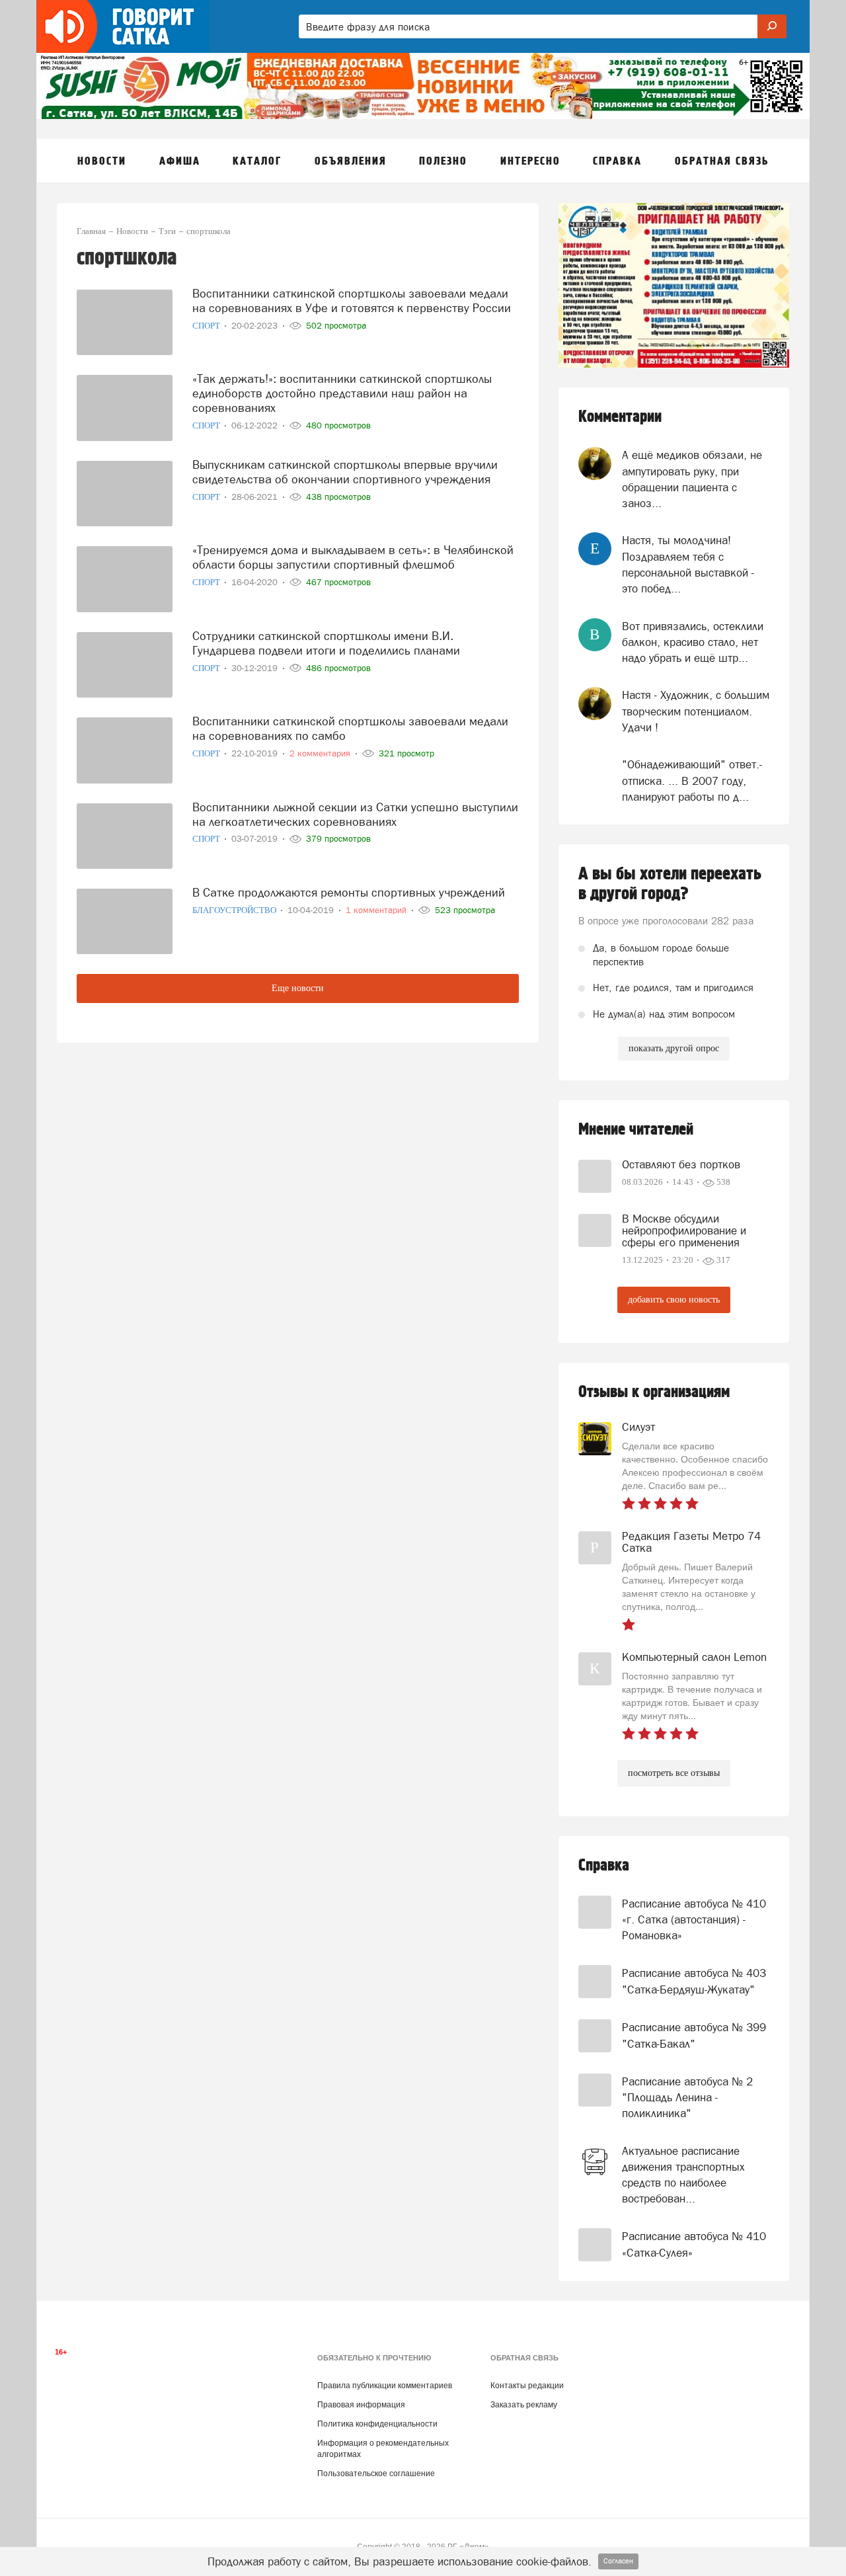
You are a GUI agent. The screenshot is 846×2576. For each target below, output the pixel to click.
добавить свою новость (674, 1300)
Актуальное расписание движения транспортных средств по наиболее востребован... (683, 2175)
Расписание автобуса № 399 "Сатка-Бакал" (694, 2035)
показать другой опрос (674, 1048)
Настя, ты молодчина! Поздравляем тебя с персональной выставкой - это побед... (688, 564)
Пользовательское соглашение (376, 2474)
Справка (604, 1866)
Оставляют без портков (681, 1164)
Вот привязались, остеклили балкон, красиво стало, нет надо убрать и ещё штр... (693, 642)
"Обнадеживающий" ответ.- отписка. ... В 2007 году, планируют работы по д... (692, 781)
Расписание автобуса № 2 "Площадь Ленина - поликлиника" (687, 2098)
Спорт (207, 326)
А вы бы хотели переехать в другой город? (670, 884)
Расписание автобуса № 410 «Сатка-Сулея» (694, 2244)
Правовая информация (361, 2405)
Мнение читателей (636, 1130)
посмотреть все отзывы (674, 1773)
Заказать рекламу (524, 2405)
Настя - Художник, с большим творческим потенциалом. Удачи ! (696, 711)
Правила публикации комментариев (385, 2386)
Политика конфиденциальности (377, 2424)
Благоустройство (235, 910)
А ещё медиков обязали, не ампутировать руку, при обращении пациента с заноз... (692, 479)
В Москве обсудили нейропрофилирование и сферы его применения (684, 1230)
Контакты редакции (527, 2386)
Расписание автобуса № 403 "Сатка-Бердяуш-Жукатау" (694, 1981)
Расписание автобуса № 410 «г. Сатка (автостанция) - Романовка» (694, 1920)
